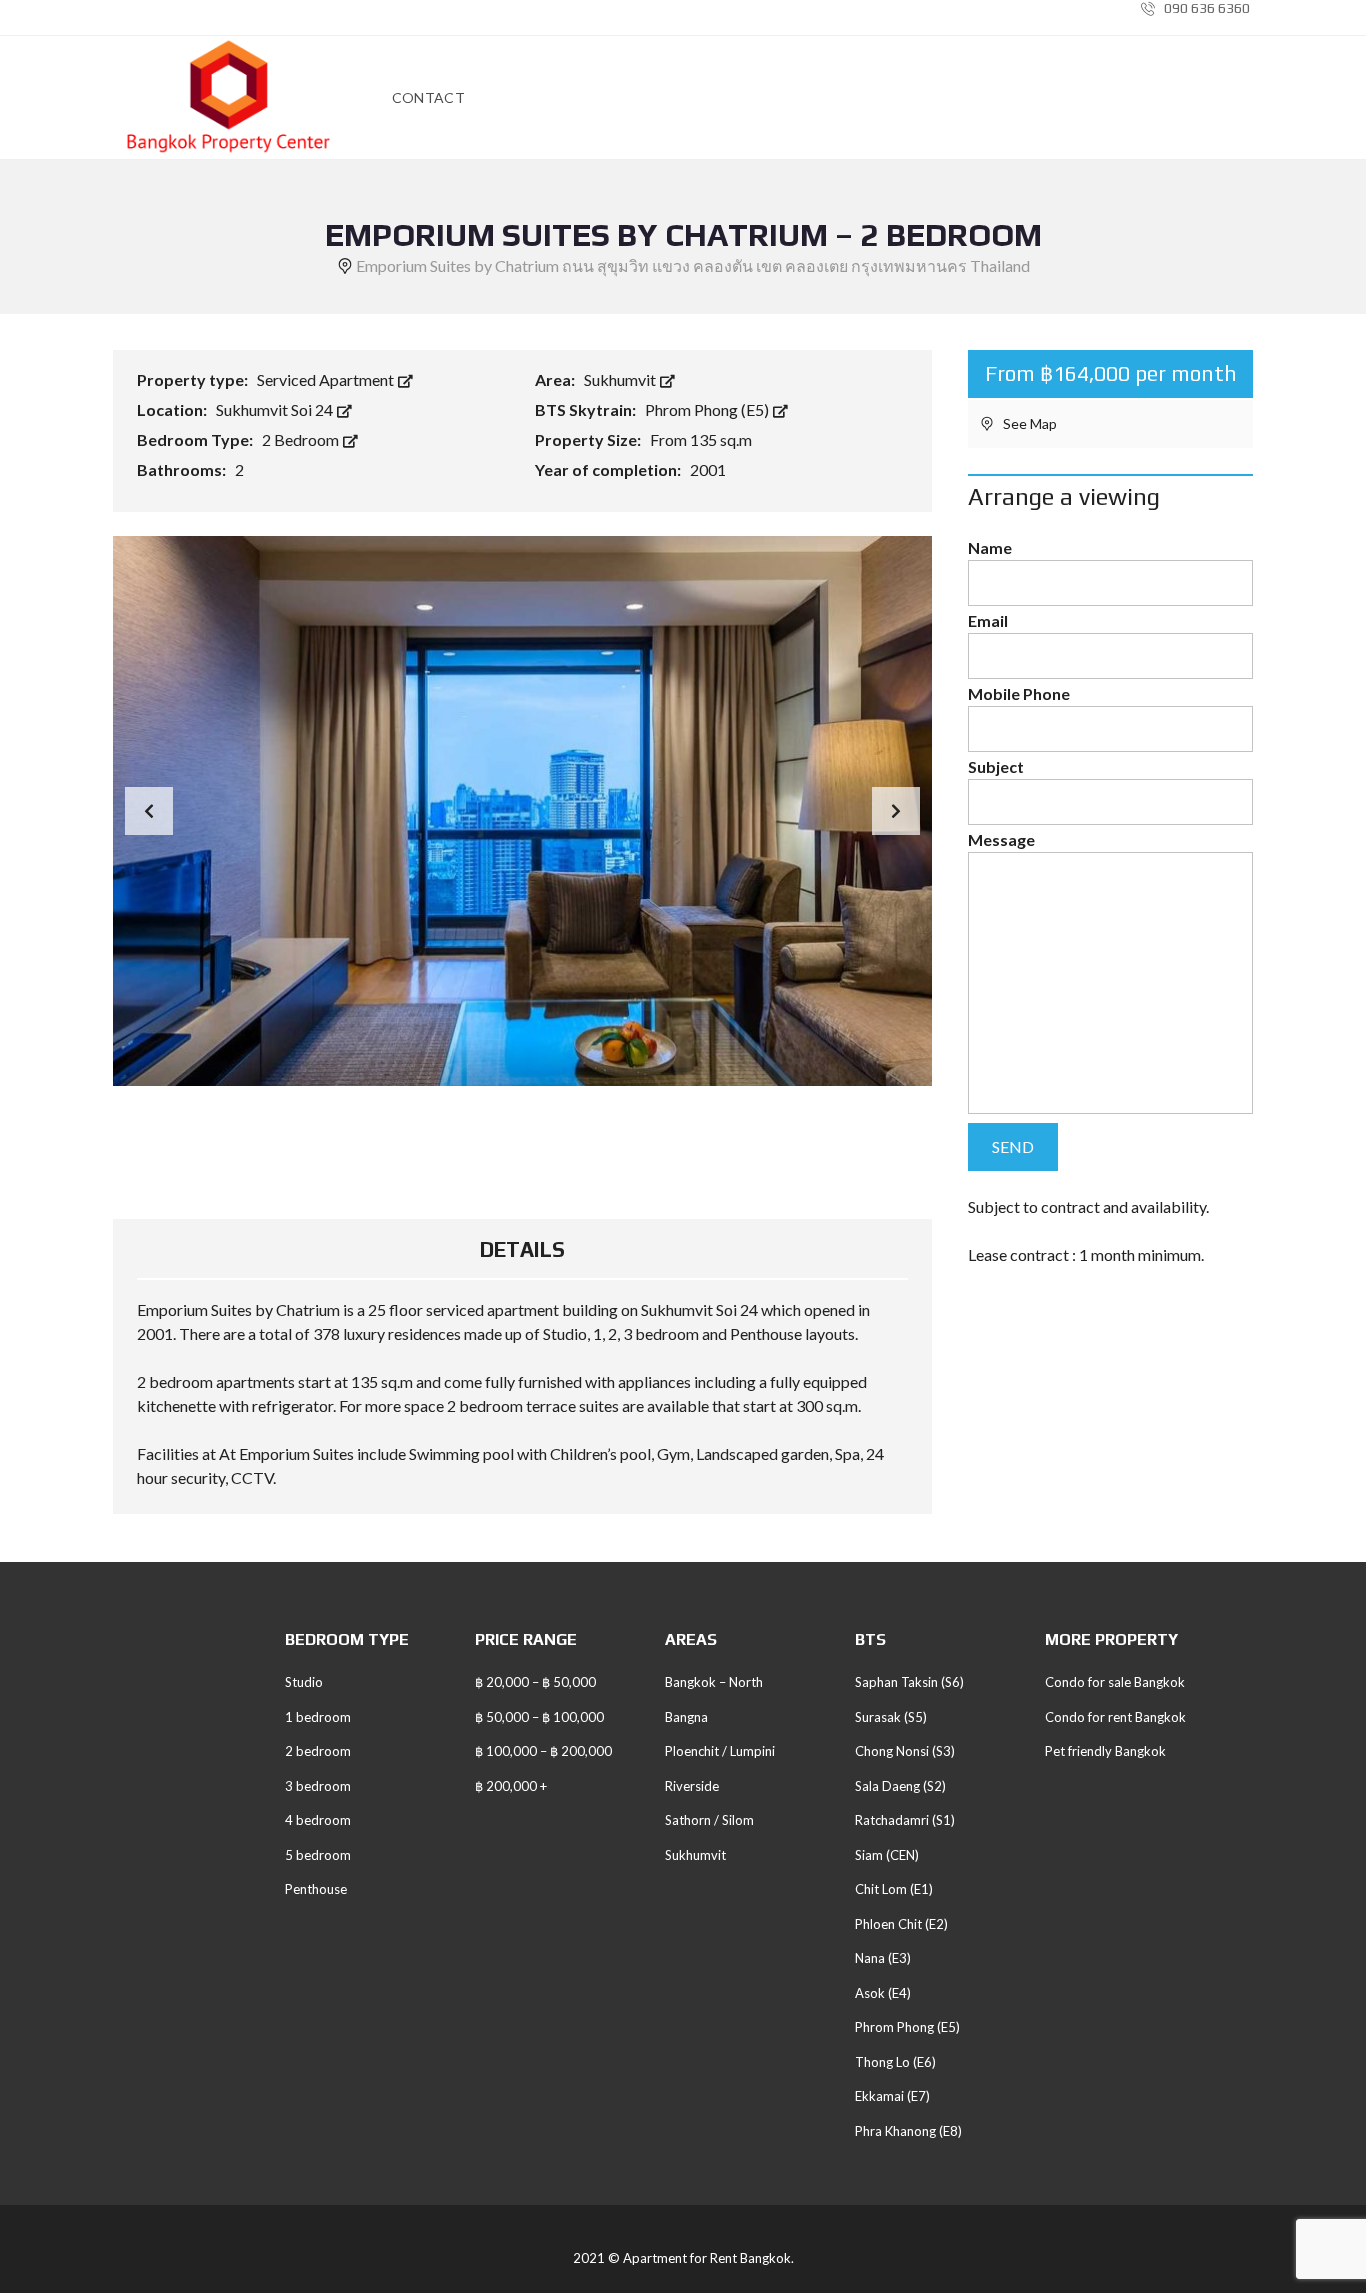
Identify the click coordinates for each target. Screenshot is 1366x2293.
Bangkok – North (714, 1682)
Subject (996, 766)
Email (988, 620)
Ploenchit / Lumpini (720, 1751)
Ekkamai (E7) (892, 2096)
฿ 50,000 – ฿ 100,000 (539, 1717)
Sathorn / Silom (709, 1820)
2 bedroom (318, 1751)
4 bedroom (318, 1820)
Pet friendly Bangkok (1105, 1751)
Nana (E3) (883, 1958)
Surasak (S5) (891, 1717)
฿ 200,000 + (511, 1786)
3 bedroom (318, 1786)
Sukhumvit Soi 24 (276, 409)
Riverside (692, 1786)
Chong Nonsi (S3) (905, 1751)
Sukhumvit (621, 379)
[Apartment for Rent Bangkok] (228, 98)
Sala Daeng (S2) (900, 1786)
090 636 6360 (1205, 8)
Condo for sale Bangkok (1115, 1682)
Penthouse (316, 1889)
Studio (304, 1682)
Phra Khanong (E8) (908, 2131)
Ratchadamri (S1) (905, 1820)
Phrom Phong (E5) (708, 409)
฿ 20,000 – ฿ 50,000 (535, 1682)
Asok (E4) (883, 1993)
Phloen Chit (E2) (901, 1924)
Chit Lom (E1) (894, 1889)
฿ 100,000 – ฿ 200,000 (543, 1751)
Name (990, 547)
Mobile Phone (1019, 693)
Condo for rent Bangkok (1115, 1717)
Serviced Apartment (327, 379)
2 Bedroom (302, 439)
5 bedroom (318, 1855)
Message (1001, 839)
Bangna (686, 1717)
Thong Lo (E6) (895, 2062)
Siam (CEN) (887, 1855)
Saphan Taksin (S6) (909, 1682)
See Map (1028, 423)
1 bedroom (318, 1717)
